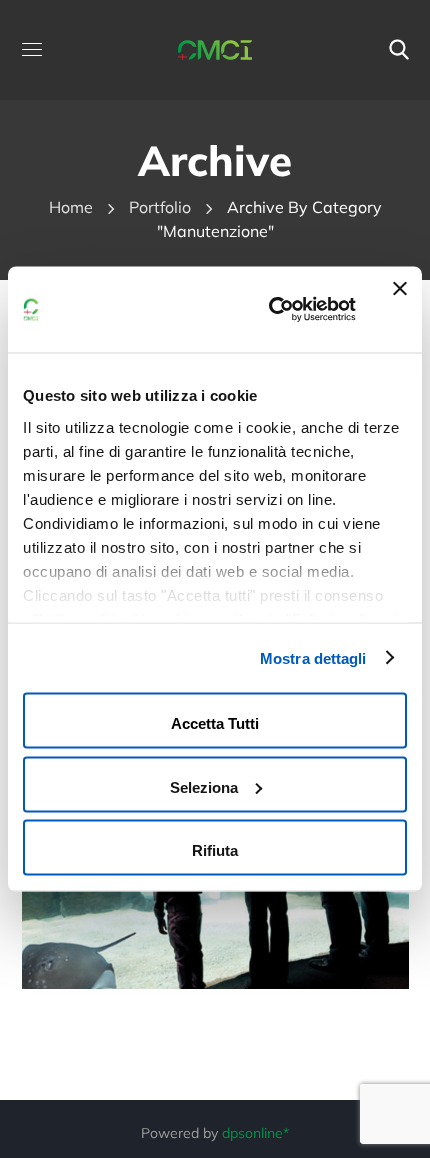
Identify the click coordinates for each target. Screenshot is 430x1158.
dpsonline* (255, 1133)
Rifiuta (215, 850)
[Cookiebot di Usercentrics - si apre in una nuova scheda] (270, 310)
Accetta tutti (215, 723)
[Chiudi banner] (400, 310)
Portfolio (160, 207)
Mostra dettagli (313, 657)
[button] (399, 50)
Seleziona (204, 786)
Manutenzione (134, 892)
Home (71, 207)
